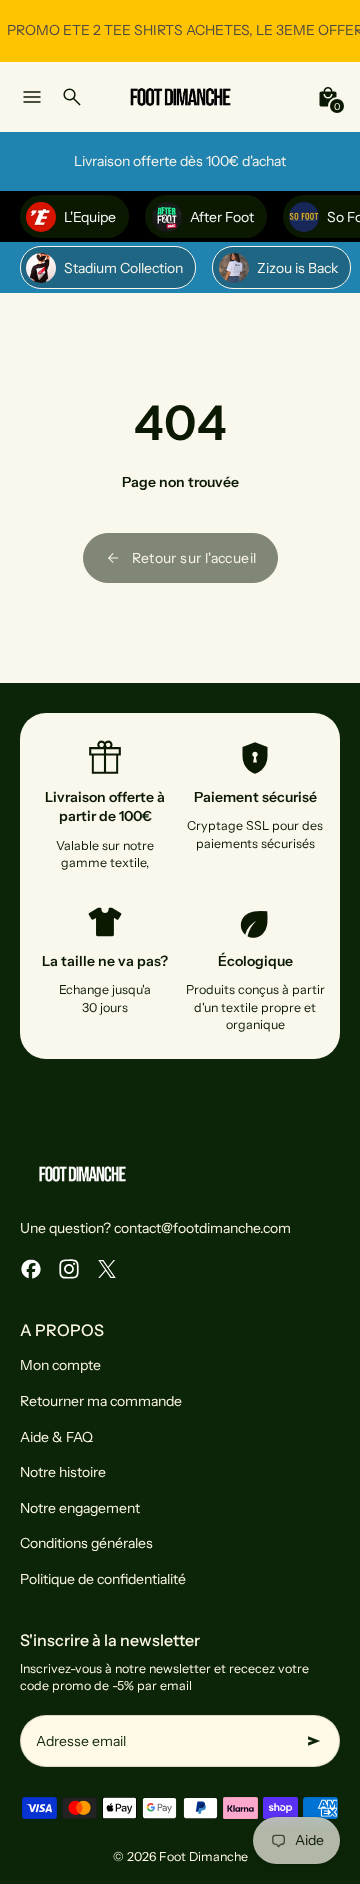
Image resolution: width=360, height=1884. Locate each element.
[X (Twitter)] (107, 1269)
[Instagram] (69, 1269)
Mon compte (60, 1365)
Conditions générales (86, 1543)
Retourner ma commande (101, 1401)
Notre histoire (63, 1472)
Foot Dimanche (203, 1856)
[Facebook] (31, 1269)
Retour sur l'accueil (194, 558)
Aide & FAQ (56, 1437)
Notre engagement (80, 1508)
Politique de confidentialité (103, 1579)
